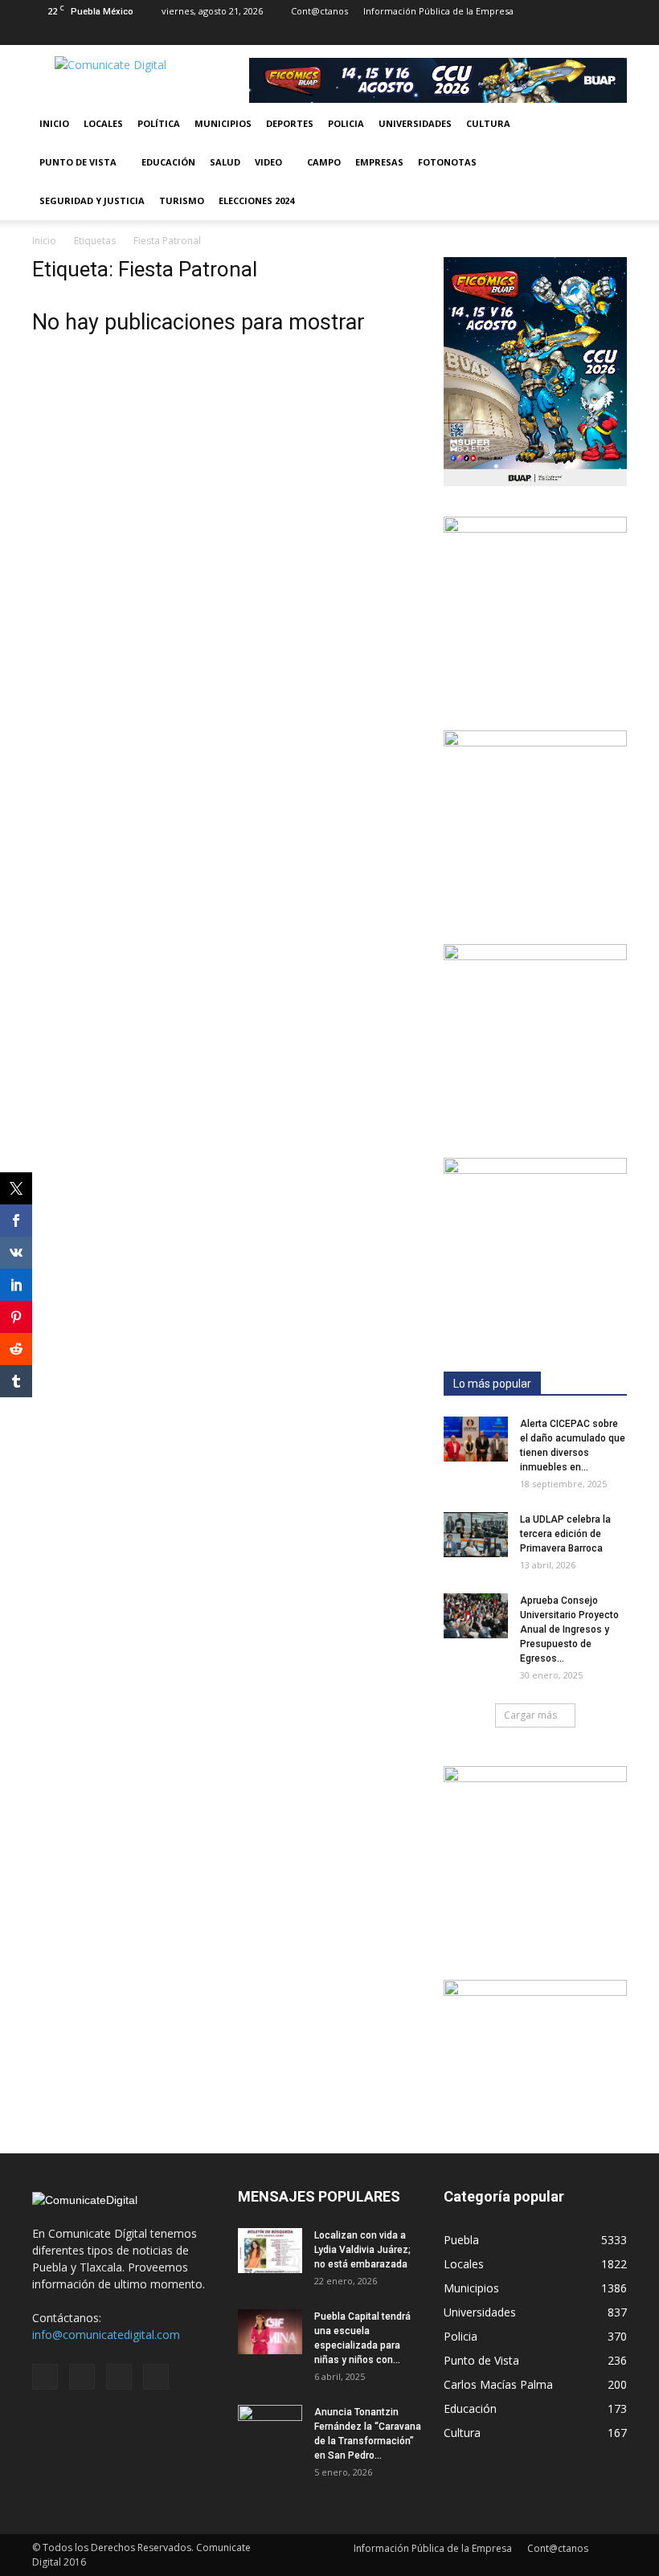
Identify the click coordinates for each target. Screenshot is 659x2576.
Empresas (379, 162)
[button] (608, 162)
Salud (225, 162)
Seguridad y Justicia (92, 200)
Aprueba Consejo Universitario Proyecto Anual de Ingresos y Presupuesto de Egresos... (569, 1629)
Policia (346, 123)
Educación (168, 162)
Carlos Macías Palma (498, 2384)
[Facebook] (535, 34)
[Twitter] (588, 34)
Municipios (223, 123)
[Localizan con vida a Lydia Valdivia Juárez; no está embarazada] (270, 2251)
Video (268, 162)
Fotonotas (447, 162)
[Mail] (562, 34)
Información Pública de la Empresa (438, 11)
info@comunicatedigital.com (106, 2335)
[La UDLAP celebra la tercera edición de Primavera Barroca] (476, 1535)
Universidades (415, 123)
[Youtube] (615, 34)
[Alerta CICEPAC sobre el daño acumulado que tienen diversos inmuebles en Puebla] (476, 1439)
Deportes (290, 123)
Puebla (461, 2240)
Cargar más (530, 1715)
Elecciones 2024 (256, 200)
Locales (103, 123)
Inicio (54, 123)
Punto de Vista (78, 162)
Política (159, 123)
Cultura (488, 123)
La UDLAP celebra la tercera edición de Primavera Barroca (565, 1534)
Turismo (182, 200)
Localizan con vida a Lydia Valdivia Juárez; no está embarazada (362, 2250)
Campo (324, 162)
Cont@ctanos (319, 11)
